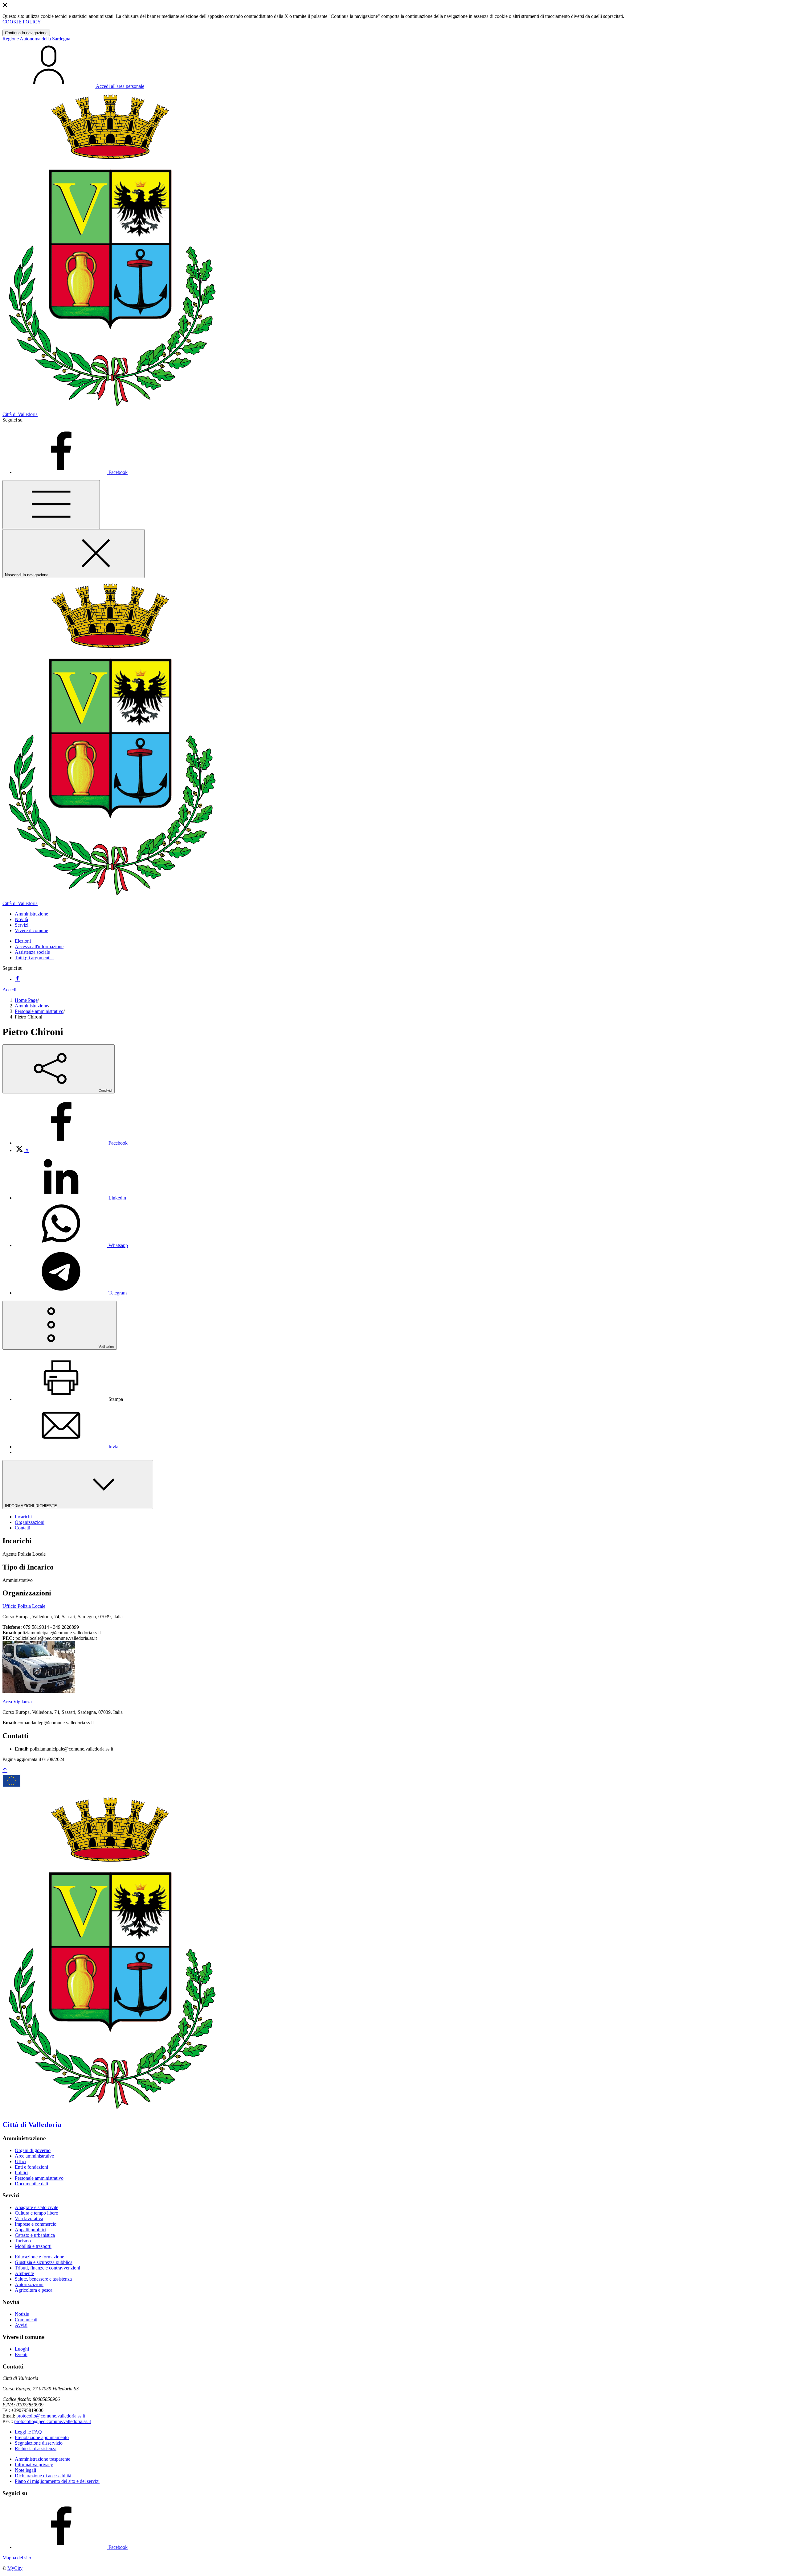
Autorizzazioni (29, 2284)
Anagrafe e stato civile (37, 2207)
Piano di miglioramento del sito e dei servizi (57, 2481)
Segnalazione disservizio (39, 2443)
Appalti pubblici (31, 2230)
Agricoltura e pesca (34, 2290)
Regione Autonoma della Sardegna (36, 39)
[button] (31, 914)
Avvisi (21, 2325)
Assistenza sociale (32, 952)
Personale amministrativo (39, 1011)
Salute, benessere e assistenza (43, 2279)
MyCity (15, 2568)
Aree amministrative (34, 2156)
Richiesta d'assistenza (36, 2448)
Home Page (26, 1000)
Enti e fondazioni (31, 2167)
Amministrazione (31, 1006)
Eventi (21, 2354)
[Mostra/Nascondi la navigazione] (51, 505)
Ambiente (24, 2273)
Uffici (20, 2161)
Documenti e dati (31, 2184)
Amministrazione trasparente (43, 2459)
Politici (22, 2173)
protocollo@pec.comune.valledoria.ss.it (53, 2421)
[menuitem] (71, 1143)
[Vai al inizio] (5, 1770)
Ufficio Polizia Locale (24, 1606)
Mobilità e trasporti (33, 2246)
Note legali (25, 2470)
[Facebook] (17, 979)
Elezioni (23, 941)
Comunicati (26, 2320)
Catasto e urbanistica (35, 2235)
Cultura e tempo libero (37, 2213)
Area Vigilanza (17, 1702)
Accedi (9, 990)
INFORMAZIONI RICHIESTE (32, 1506)
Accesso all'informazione (39, 946)
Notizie (22, 2314)
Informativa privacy (34, 2465)
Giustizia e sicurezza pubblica (44, 2262)
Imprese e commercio (36, 2224)
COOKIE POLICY (22, 22)
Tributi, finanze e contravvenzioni (47, 2268)
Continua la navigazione (26, 33)
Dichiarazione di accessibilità (43, 2476)
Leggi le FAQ (28, 2432)
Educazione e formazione (39, 2257)
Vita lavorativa (29, 2218)
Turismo (23, 2241)
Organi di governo (33, 2150)
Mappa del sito (17, 2558)
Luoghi (22, 2349)
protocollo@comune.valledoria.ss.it (51, 2416)
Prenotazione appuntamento (42, 2437)
